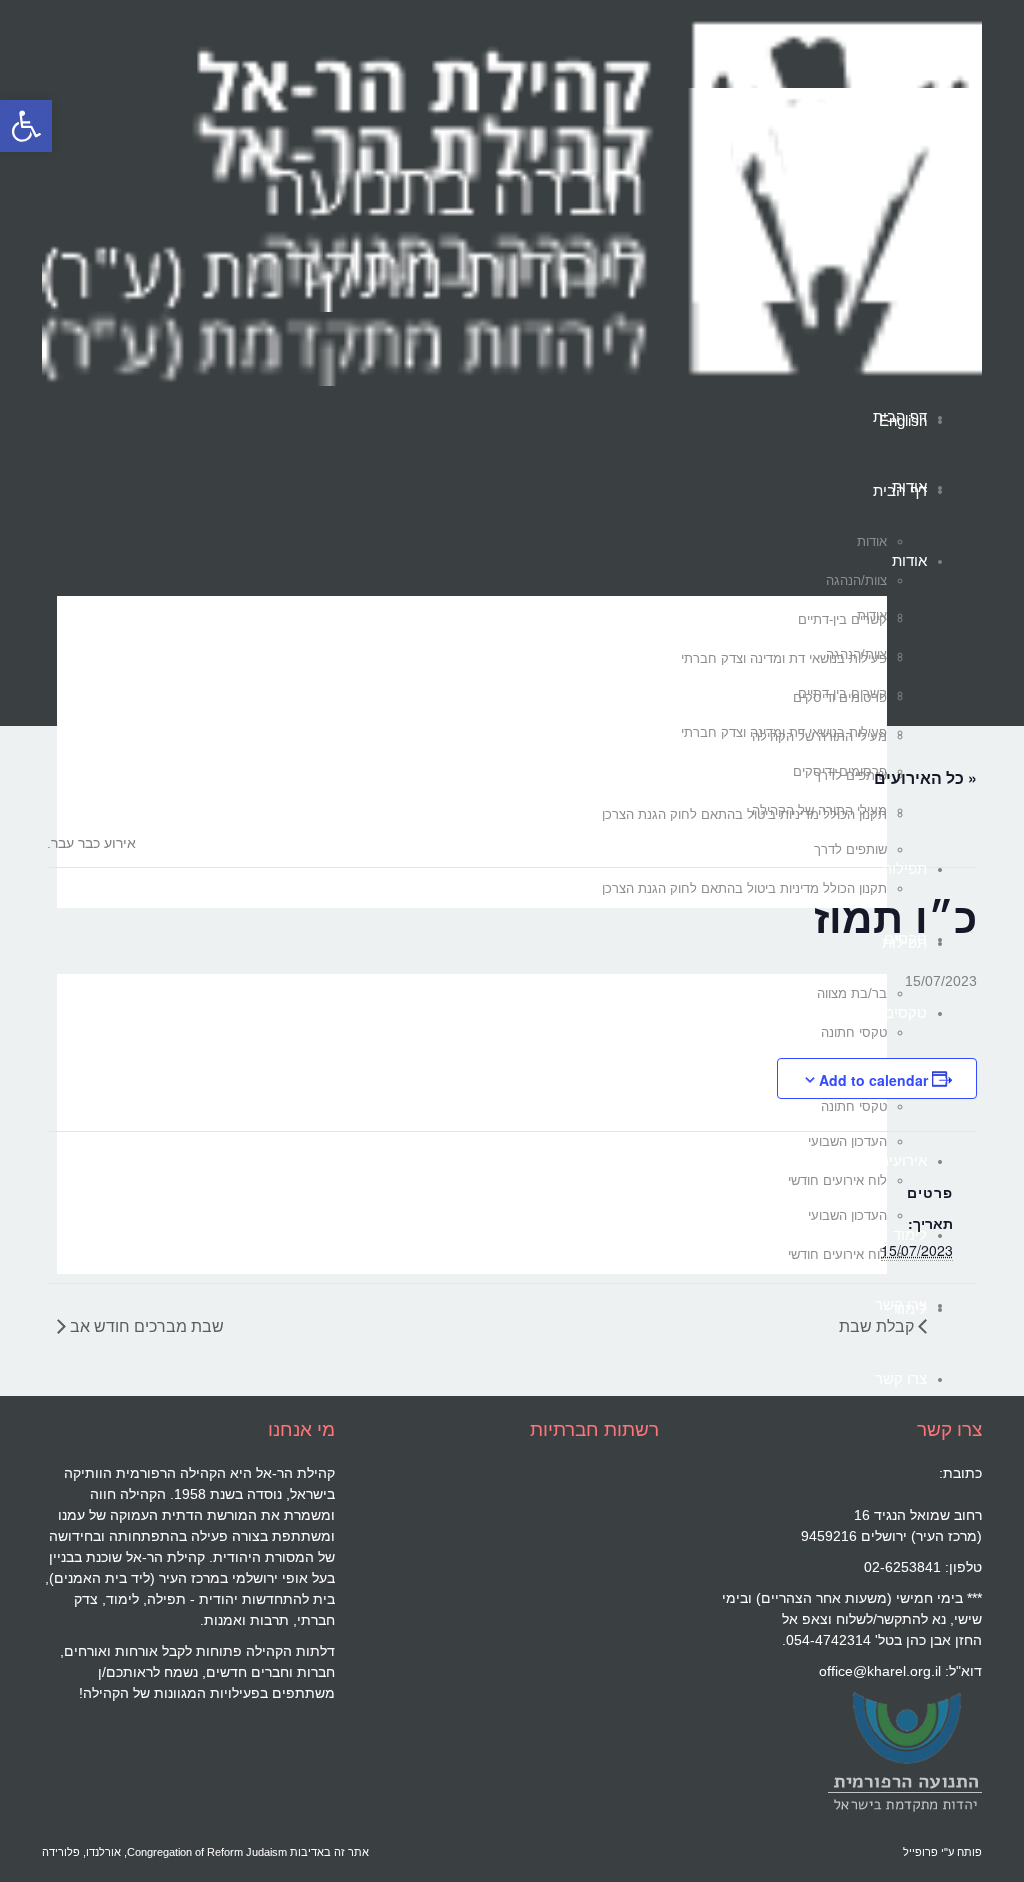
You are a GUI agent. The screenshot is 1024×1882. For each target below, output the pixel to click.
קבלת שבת (878, 1325)
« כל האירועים (925, 777)
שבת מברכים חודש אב (145, 1325)
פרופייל (920, 1852)
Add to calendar (873, 1080)
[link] (904, 1751)
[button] (26, 126)
